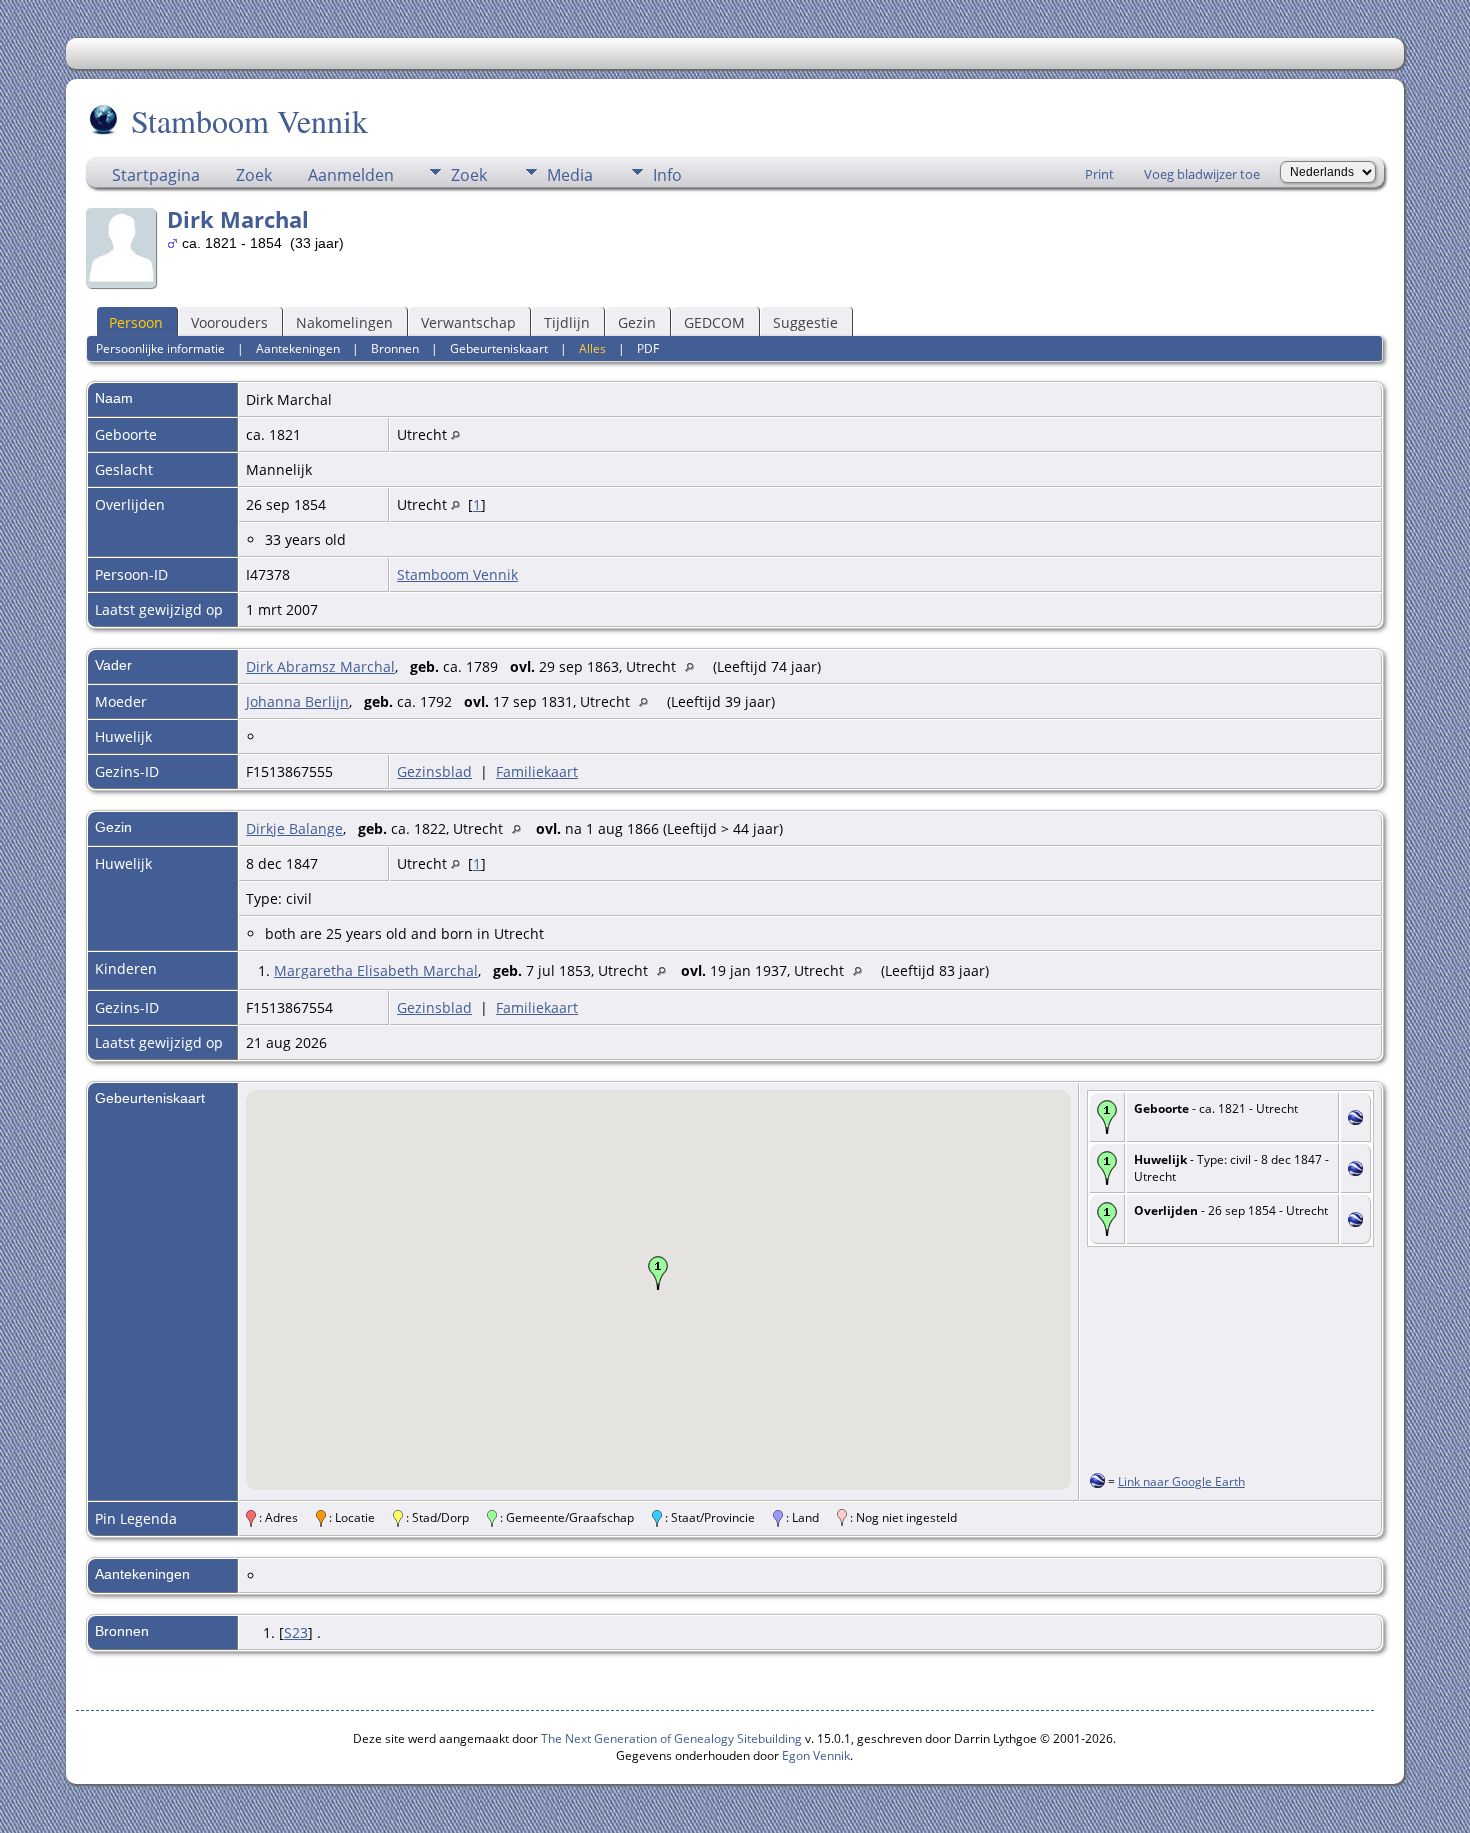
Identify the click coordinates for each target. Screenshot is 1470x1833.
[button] (658, 1273)
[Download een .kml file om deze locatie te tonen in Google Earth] (1355, 1119)
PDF (648, 348)
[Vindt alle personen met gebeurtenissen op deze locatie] (455, 434)
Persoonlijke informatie (160, 348)
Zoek (254, 175)
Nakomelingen (344, 322)
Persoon (136, 322)
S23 (296, 1632)
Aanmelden (351, 175)
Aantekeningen (298, 348)
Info (667, 175)
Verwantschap (468, 322)
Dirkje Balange (294, 828)
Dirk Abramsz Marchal (320, 666)
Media (570, 175)
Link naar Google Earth (1181, 1481)
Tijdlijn (567, 322)
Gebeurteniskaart (499, 348)
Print (1099, 174)
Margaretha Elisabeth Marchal (376, 970)
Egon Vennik (816, 1755)
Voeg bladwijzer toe (1202, 174)
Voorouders (229, 322)
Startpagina (156, 175)
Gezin (637, 322)
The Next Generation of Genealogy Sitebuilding (671, 1738)
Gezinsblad (434, 771)
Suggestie (805, 322)
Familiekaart (537, 771)
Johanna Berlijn (297, 701)
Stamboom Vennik (249, 120)
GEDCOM (714, 322)
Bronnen (395, 348)
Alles (592, 348)
